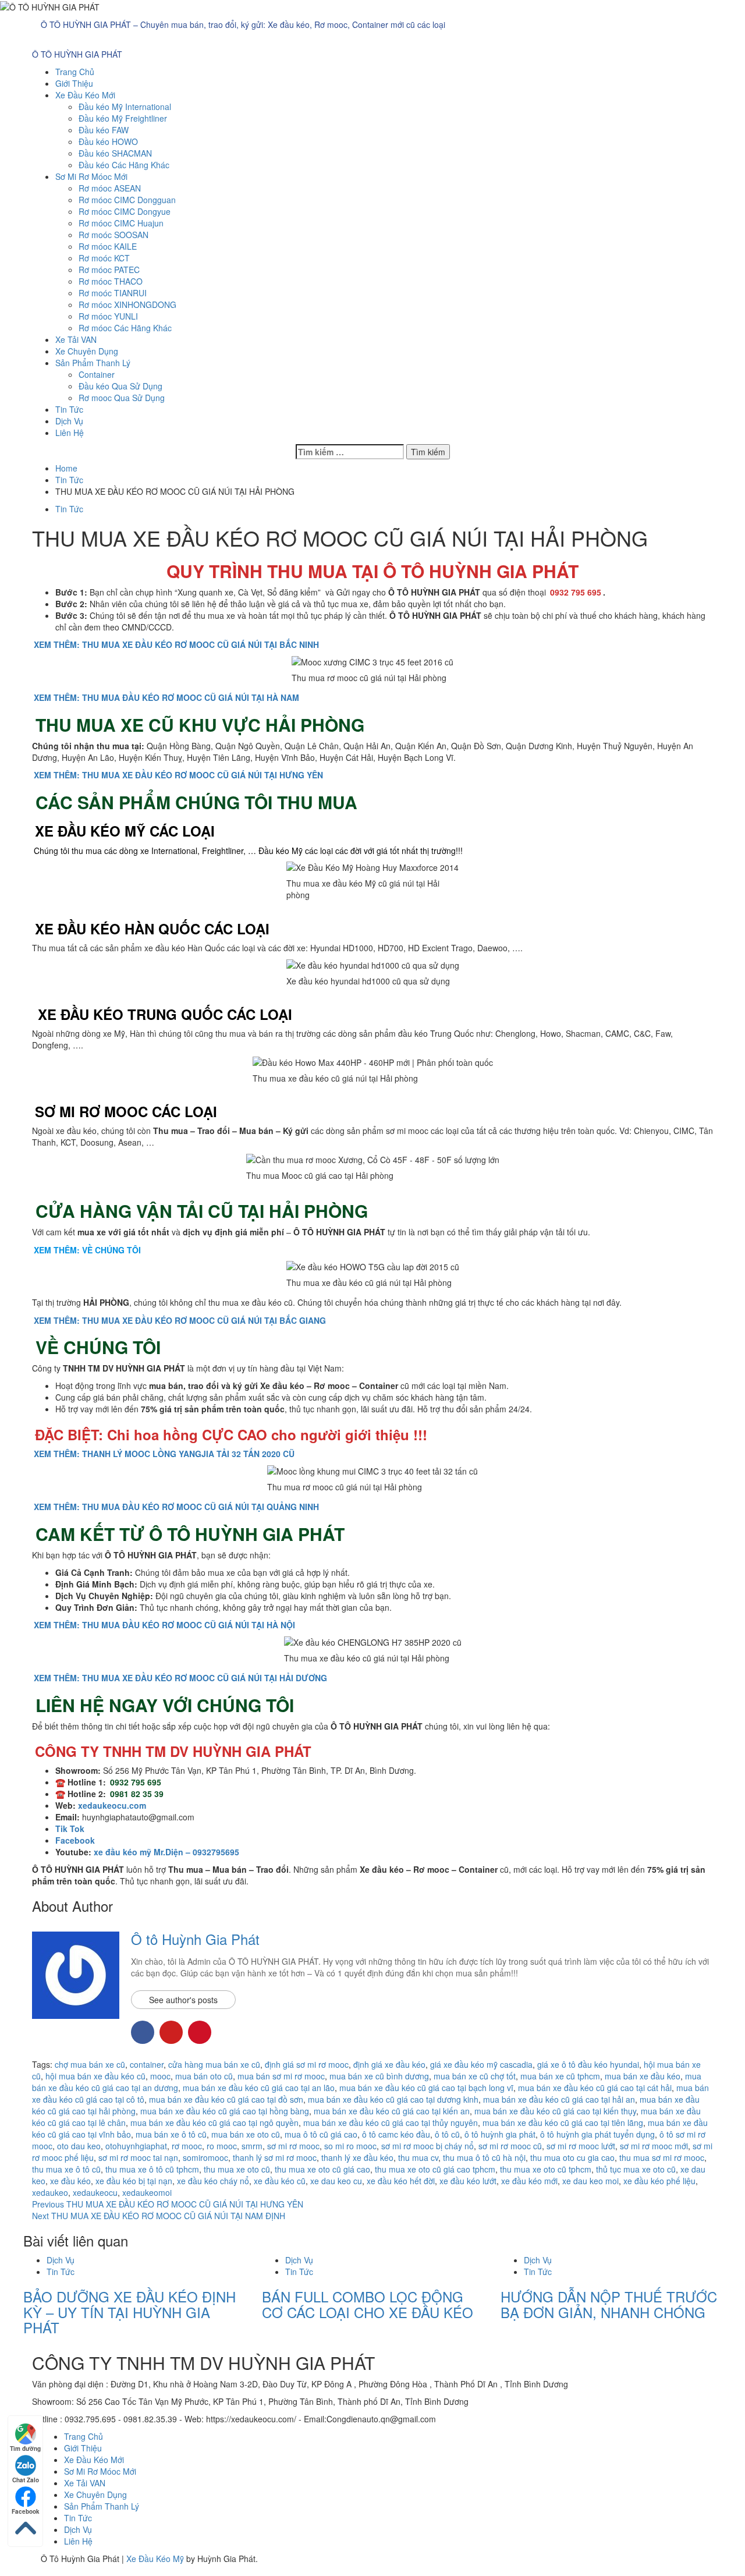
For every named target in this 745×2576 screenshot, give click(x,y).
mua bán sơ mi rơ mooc (281, 2076)
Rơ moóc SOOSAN (113, 235)
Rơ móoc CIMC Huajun (121, 223)
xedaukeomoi (147, 2192)
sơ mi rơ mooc (293, 2146)
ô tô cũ (447, 2134)
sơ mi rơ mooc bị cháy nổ (428, 2146)
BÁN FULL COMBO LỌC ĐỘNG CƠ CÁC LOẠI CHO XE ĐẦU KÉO (368, 2304)
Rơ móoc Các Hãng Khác (125, 328)
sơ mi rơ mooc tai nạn (138, 2157)
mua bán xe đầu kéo (643, 2076)
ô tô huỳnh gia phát (500, 2134)
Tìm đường (25, 2449)
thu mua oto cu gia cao (572, 2157)
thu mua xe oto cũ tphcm (546, 2169)
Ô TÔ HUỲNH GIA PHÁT (77, 54)
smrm (252, 2146)
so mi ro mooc (350, 2146)
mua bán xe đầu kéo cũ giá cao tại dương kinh (393, 2099)
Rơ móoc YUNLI (108, 316)
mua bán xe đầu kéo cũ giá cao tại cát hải (595, 2088)
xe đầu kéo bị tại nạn (134, 2181)
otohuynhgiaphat (136, 2146)
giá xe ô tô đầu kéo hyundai (588, 2064)
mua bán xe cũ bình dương (379, 2076)
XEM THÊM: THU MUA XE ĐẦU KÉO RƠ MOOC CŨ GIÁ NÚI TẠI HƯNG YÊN (178, 775)
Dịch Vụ (69, 421)
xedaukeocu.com (112, 1805)
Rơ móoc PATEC (109, 270)
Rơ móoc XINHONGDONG (127, 304)
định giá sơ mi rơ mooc (307, 2064)
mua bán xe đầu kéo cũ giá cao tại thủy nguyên (391, 2123)
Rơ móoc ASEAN (110, 188)
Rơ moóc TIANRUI (113, 293)
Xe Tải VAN (76, 339)
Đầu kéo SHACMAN (115, 153)
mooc (160, 2076)
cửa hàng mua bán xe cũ (214, 2064)
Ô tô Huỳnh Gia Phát (195, 1939)
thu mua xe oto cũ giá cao (322, 2169)
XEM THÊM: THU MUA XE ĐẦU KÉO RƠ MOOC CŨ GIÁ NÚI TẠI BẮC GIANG (180, 1320)
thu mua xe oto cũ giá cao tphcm (435, 2169)
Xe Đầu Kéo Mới (85, 95)
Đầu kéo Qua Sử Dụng (120, 386)
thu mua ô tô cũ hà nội (484, 2157)
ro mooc (222, 2146)
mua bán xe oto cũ (246, 2134)
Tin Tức (69, 409)
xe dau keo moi (590, 2181)
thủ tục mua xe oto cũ (636, 2169)
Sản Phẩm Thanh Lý (93, 363)
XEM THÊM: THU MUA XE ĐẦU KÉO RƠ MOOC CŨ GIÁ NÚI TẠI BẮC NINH (176, 644)
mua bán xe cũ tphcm (560, 2076)
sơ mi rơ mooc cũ (510, 2146)
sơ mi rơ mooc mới (654, 2146)
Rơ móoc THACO (111, 281)
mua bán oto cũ (204, 2076)
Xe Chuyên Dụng (87, 351)
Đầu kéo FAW (104, 130)
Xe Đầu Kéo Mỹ (155, 2559)
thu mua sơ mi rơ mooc (662, 2157)
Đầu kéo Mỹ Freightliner (123, 118)
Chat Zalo (26, 2480)
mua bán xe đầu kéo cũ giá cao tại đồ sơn (226, 2099)
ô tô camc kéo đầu (396, 2134)
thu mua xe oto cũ (237, 2169)
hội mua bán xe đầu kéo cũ (95, 2076)
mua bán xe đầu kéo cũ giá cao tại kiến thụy (555, 2111)
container (147, 2064)
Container (97, 374)
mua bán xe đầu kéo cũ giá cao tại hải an (559, 2099)
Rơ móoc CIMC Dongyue (125, 211)
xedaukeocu (95, 2192)
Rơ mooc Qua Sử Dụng (122, 398)
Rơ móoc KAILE (108, 246)
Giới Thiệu (74, 83)
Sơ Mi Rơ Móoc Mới (91, 176)
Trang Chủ (75, 72)
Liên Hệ (70, 433)
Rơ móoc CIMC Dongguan (127, 200)
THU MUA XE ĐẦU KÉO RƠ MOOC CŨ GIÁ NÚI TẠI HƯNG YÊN (168, 2204)
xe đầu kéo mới (529, 2181)
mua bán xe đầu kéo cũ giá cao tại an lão (259, 2088)
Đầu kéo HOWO (108, 141)
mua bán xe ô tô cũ (171, 2134)
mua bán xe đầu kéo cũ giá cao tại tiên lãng (563, 2123)
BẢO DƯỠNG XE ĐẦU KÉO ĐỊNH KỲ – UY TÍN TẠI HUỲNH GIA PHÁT (130, 2312)
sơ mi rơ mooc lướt (581, 2146)
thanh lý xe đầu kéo (357, 2157)
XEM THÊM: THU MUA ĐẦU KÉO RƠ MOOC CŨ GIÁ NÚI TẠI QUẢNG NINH (176, 1507)
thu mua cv (418, 2157)
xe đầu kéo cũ (280, 2181)
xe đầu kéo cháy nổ (213, 2181)
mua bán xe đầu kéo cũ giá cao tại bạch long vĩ (426, 2088)
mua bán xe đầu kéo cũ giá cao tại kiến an (392, 2111)
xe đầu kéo (70, 2181)
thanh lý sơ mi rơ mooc (275, 2157)
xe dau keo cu (336, 2181)
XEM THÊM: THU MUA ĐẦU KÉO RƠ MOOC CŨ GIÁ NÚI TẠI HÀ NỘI (164, 1625)
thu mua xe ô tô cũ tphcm (152, 2169)
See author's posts (183, 2000)
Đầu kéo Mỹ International (125, 107)
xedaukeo (50, 2192)
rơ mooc (187, 2146)
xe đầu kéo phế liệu (659, 2181)
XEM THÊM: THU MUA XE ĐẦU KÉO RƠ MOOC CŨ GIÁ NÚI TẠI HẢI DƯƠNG (180, 1678)
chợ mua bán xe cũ (90, 2064)
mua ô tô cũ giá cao (321, 2134)
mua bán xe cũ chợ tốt (475, 2076)
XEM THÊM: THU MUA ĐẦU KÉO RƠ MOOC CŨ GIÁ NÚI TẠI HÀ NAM (166, 697)
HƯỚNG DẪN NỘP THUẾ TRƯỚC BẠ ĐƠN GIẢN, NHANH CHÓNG (609, 2304)
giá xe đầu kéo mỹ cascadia (481, 2064)
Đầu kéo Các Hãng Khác (124, 165)
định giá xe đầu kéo (389, 2064)
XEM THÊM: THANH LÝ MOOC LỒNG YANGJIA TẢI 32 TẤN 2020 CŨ (164, 1454)
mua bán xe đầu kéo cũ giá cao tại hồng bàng (225, 2111)
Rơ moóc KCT (104, 258)
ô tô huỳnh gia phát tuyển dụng (597, 2134)
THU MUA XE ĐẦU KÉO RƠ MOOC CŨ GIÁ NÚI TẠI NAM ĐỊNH (159, 2216)
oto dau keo (79, 2146)
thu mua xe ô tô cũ (66, 2169)
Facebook (26, 2511)
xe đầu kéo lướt (468, 2181)
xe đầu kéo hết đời (401, 2181)
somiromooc (205, 2157)
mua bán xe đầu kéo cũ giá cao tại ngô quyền (214, 2123)
